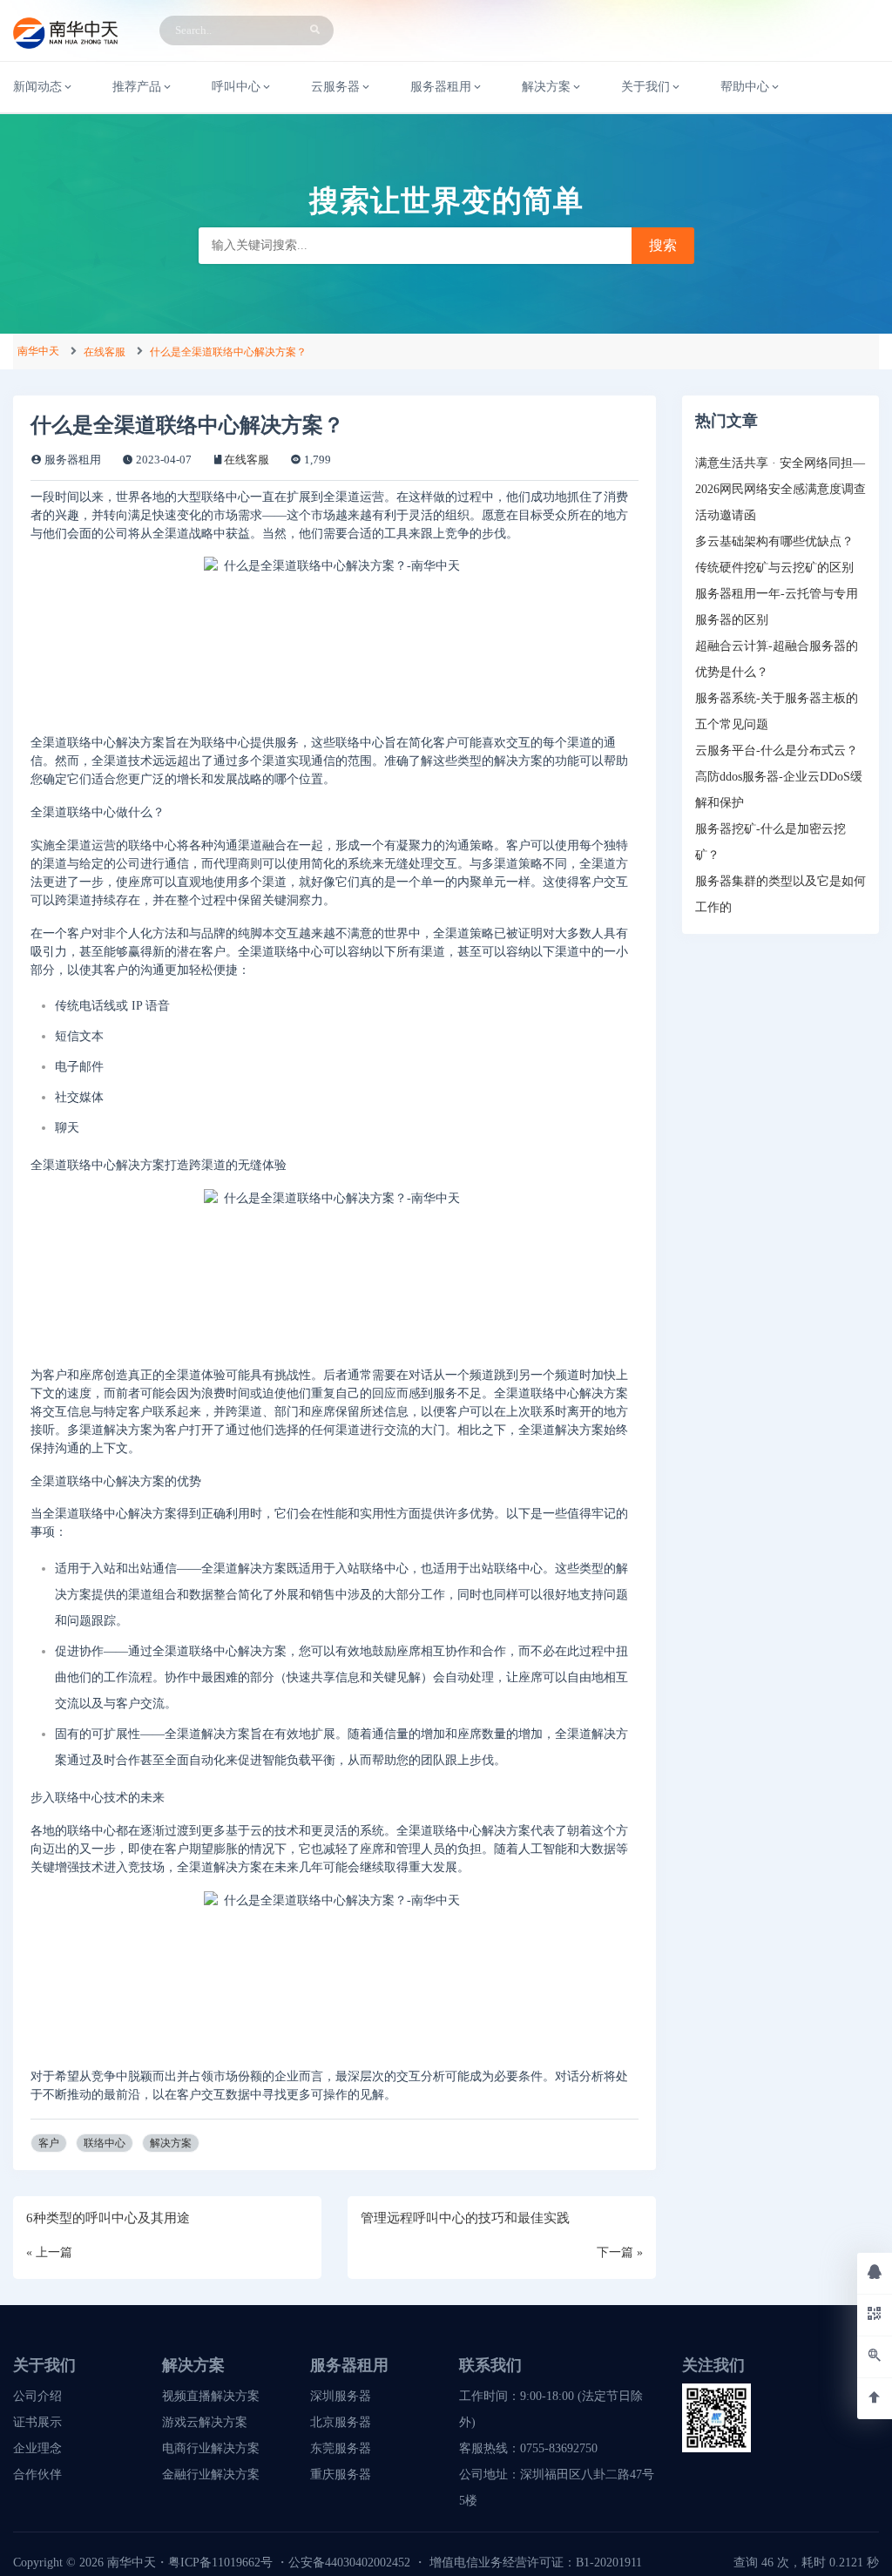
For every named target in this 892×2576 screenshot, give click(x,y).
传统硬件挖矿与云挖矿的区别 (774, 568)
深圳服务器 (341, 2396)
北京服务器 (341, 2422)
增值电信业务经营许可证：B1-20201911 (536, 2562)
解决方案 (171, 2143)
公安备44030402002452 (349, 2562)
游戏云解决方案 (205, 2422)
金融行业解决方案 (211, 2475)
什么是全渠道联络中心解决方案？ (228, 352)
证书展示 (37, 2422)
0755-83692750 (559, 2448)
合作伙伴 (37, 2475)
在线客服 (105, 352)
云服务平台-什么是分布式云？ (777, 750)
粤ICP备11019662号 (220, 2562)
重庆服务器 (341, 2475)
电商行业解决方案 (211, 2448)
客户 (49, 2143)
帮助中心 (745, 87)
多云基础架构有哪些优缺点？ (774, 541)
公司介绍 (37, 2396)
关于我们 (645, 87)
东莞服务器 (341, 2448)
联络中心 (105, 2143)
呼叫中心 (236, 87)
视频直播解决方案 (211, 2396)
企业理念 (37, 2448)
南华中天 (38, 351)
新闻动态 (37, 87)
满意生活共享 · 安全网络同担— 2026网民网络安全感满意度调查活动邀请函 (780, 489)
